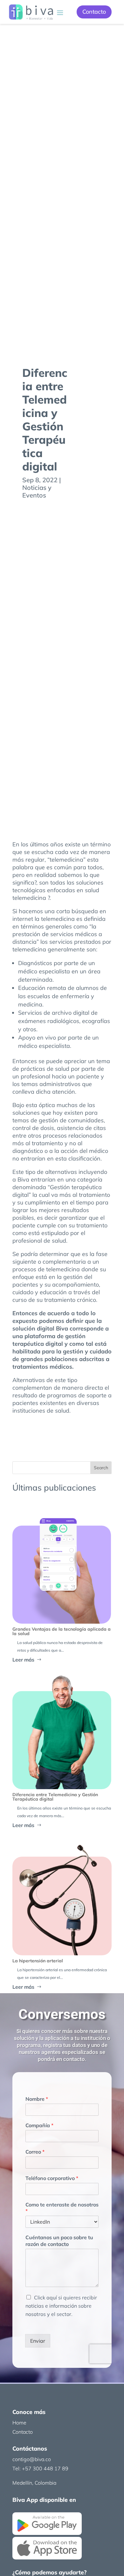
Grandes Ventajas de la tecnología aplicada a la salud (62, 1631)
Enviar (38, 2341)
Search (101, 1468)
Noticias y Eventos (37, 491)
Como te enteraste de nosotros (62, 2208)
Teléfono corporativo (52, 2178)
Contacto (94, 12)
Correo (35, 2152)
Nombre (37, 2099)
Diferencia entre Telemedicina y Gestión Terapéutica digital (55, 1797)
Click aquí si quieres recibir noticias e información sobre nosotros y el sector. (61, 2306)
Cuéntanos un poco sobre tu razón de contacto (59, 2241)
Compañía (39, 2125)
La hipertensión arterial (38, 1961)
